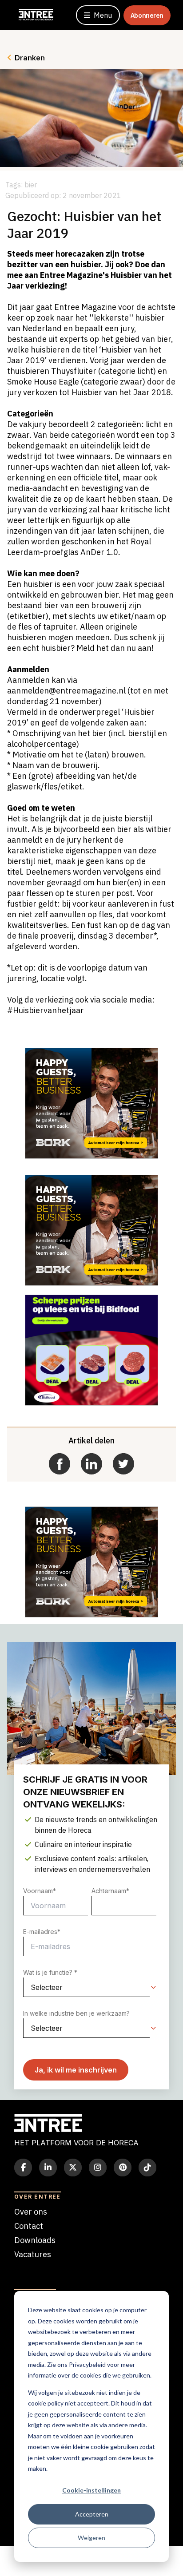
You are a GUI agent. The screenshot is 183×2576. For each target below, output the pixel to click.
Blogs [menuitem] (24, 2269)
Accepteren (92, 2514)
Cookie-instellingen (91, 2490)
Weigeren (91, 2538)
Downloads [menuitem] (35, 2240)
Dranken (30, 58)
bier (31, 185)
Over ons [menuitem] (31, 2212)
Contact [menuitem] (29, 2226)
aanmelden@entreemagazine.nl (66, 691)
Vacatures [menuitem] (33, 2254)
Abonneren (147, 15)
